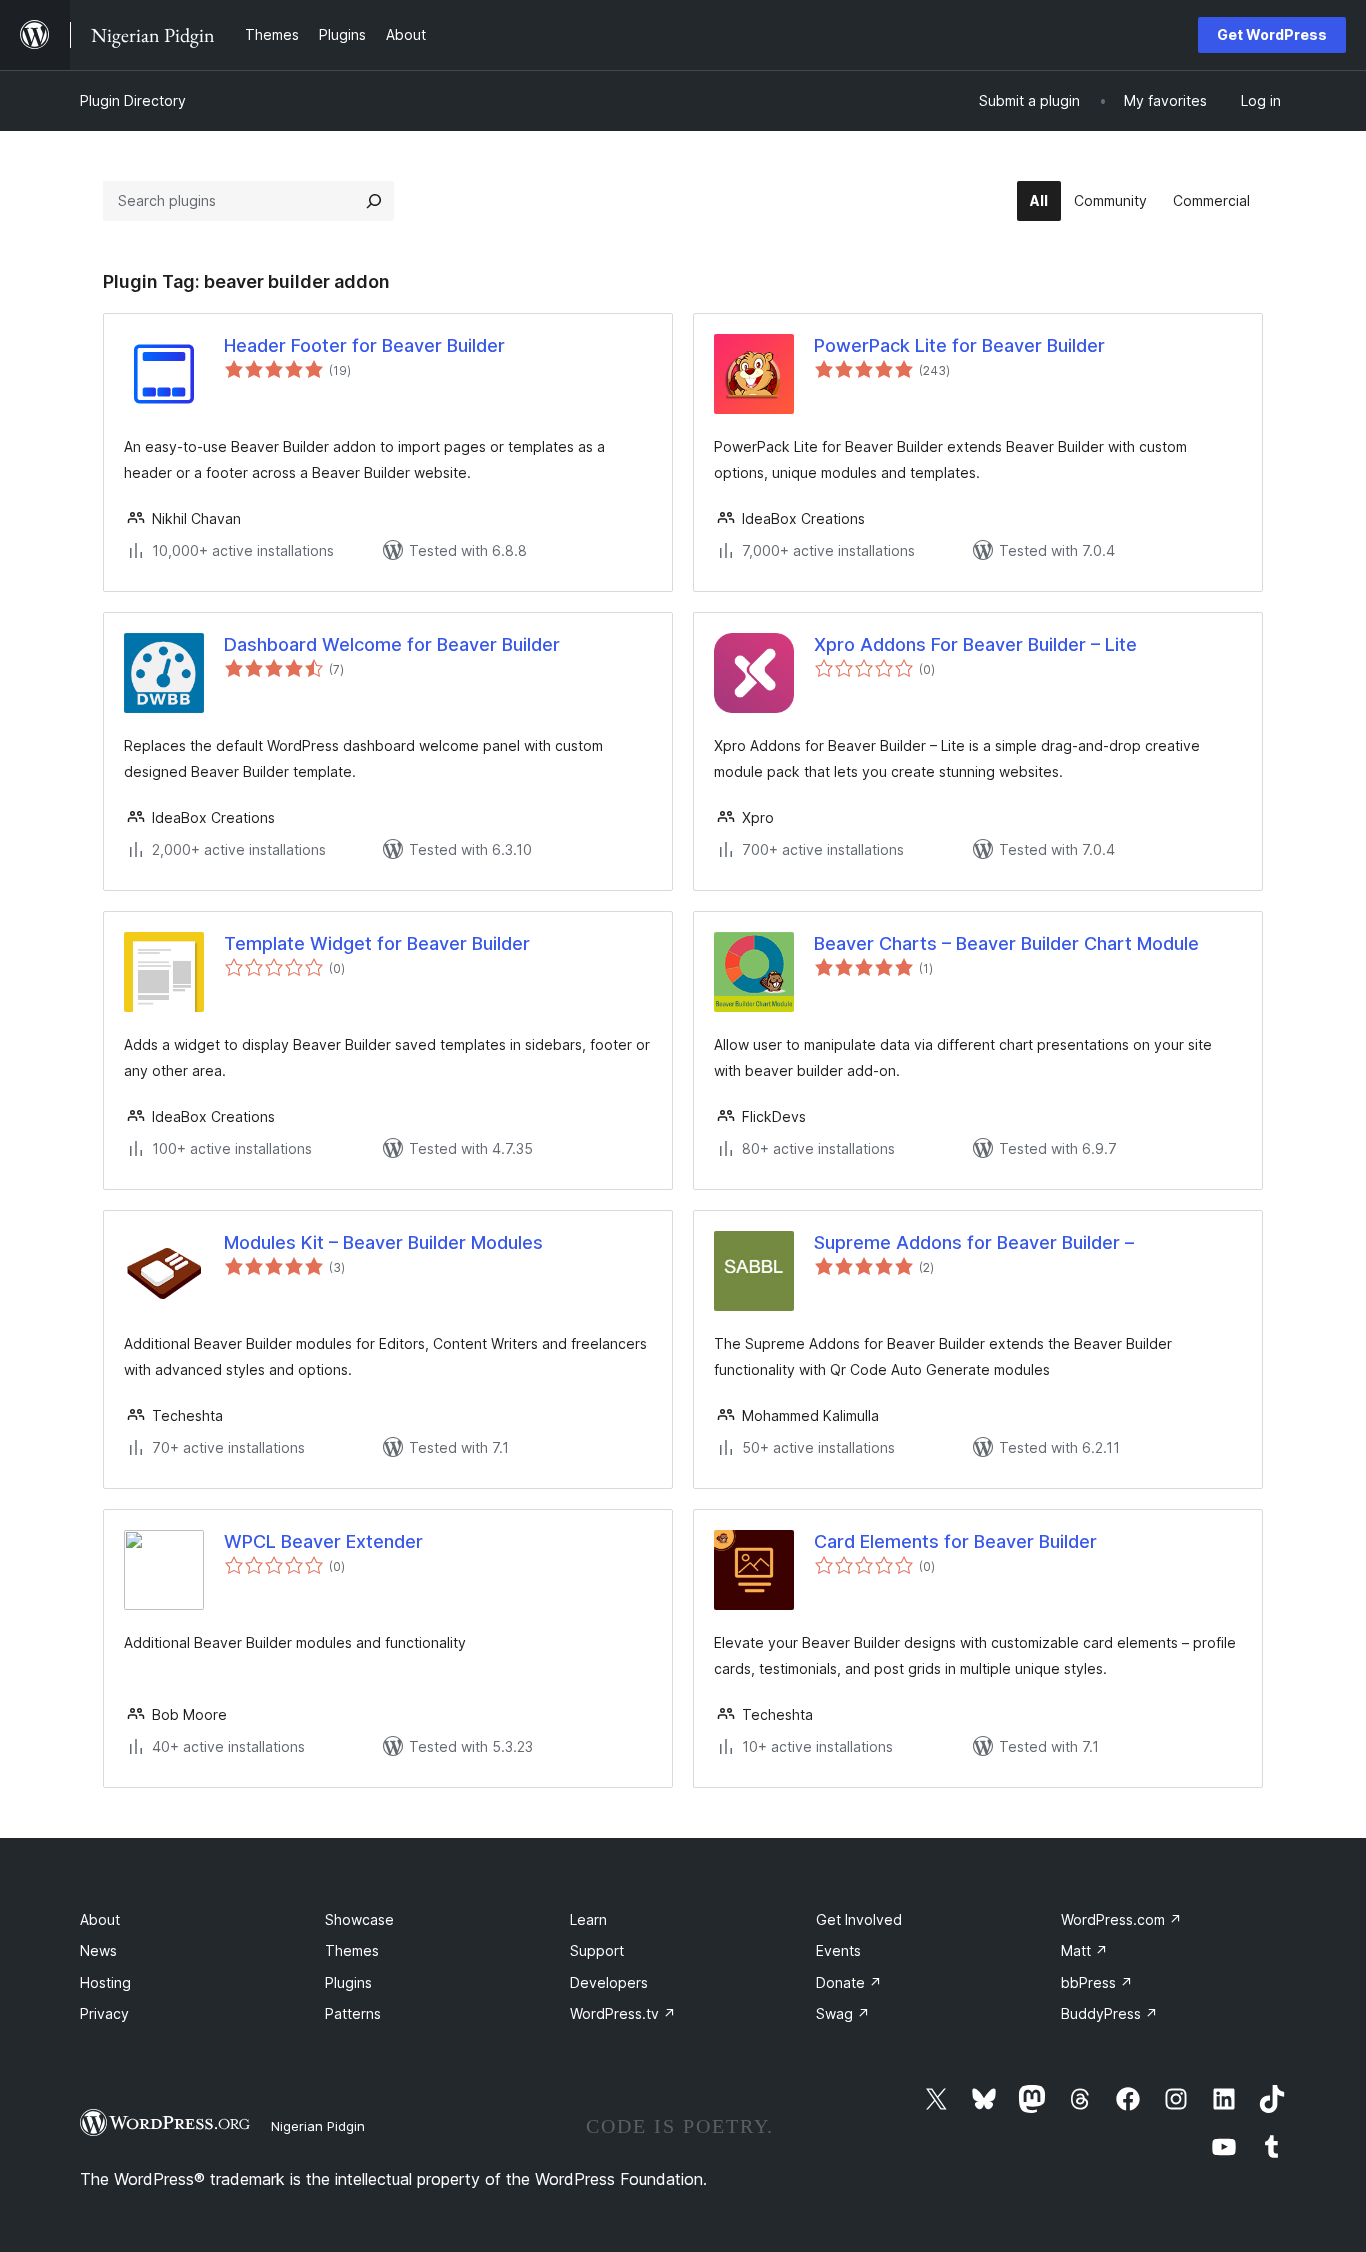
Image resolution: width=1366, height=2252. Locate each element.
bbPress (1097, 1982)
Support (597, 1950)
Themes (352, 1950)
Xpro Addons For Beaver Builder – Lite (975, 644)
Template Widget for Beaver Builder (377, 943)
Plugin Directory (133, 100)
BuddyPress (1109, 2013)
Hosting (105, 1982)
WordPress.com (1121, 1919)
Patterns (353, 2013)
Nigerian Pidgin (318, 2126)
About (100, 1919)
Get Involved (859, 1919)
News (98, 1950)
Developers (609, 1982)
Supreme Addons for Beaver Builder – (974, 1242)
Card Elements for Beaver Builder (955, 1541)
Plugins (348, 1982)
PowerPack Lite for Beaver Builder (959, 345)
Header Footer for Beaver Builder (364, 345)
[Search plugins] (374, 201)
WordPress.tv (623, 2013)
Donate (849, 1982)
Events (838, 1950)
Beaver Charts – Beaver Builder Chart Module (1006, 943)
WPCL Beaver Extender (323, 1541)
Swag (843, 2013)
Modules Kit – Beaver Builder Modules (383, 1242)
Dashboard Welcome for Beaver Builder (392, 644)
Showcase (359, 1919)
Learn (588, 1919)
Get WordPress (1272, 34)
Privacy (104, 2013)
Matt (1084, 1950)
